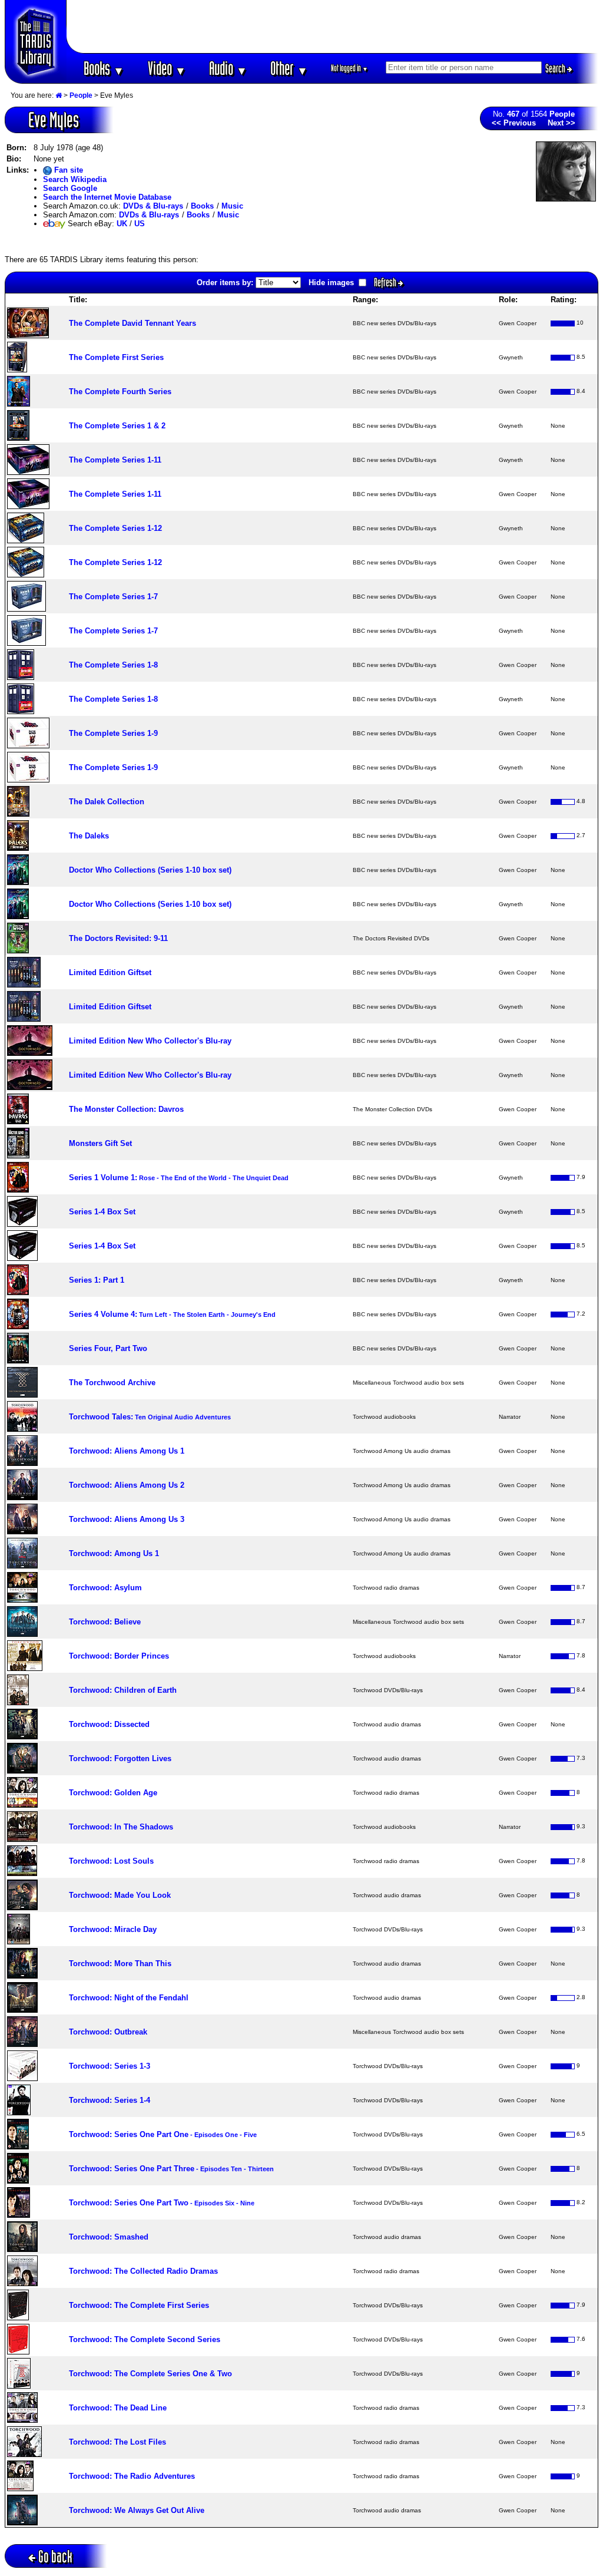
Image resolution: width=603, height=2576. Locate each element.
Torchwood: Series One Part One (163, 2134)
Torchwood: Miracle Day (113, 1929)
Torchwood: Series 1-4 (110, 2100)
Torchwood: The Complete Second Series (145, 2339)
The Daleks (89, 836)
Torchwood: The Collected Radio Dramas (143, 2271)
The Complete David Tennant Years (132, 323)
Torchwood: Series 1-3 (110, 2066)
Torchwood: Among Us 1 (114, 1553)
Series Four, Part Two (108, 1348)
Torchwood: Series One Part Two (162, 2203)
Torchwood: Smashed (109, 2237)
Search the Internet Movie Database (107, 197)
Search (556, 68)
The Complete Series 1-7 (113, 597)
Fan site (67, 170)
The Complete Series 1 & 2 (117, 426)
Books (104, 68)
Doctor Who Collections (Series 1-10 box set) (150, 870)
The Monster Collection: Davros (126, 1109)
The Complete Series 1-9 (113, 733)
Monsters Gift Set (100, 1143)
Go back (55, 2556)
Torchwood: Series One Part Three (171, 2169)
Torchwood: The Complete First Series (139, 2305)
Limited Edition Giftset (110, 972)
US (140, 224)
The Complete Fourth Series (120, 392)
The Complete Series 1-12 (115, 528)
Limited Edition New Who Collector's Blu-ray (150, 1041)
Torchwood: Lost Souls (111, 1861)
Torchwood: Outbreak (108, 2032)
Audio (228, 68)
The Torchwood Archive (112, 1383)
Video (167, 68)
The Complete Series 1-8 (113, 665)
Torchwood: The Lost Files (117, 2442)
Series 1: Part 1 (97, 1280)
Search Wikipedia (75, 179)
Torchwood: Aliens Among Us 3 (127, 1519)
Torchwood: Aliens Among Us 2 (127, 1485)
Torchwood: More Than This (120, 1964)
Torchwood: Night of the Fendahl (129, 1998)
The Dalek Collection (107, 802)
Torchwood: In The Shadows (121, 1827)
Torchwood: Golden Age (113, 1793)
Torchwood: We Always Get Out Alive (137, 2510)
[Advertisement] (333, 27)
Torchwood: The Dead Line (118, 2408)
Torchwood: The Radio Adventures (132, 2476)
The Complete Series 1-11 (115, 460)
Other (289, 68)
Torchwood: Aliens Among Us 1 (127, 1451)
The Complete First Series (116, 357)
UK (122, 224)
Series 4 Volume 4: (172, 1314)
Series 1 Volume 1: (179, 1178)
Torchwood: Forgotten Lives (120, 1758)
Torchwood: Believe (105, 1622)
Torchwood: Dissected (109, 1724)
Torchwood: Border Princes (119, 1656)
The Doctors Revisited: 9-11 (118, 938)
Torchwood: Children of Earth (123, 1690)
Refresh (386, 282)
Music (232, 206)
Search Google (70, 188)
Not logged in (349, 68)
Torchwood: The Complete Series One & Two (150, 2374)
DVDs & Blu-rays (153, 206)
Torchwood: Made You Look (120, 1895)
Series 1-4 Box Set (102, 1212)
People (81, 95)
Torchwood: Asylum (105, 1588)
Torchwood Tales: (150, 1417)
